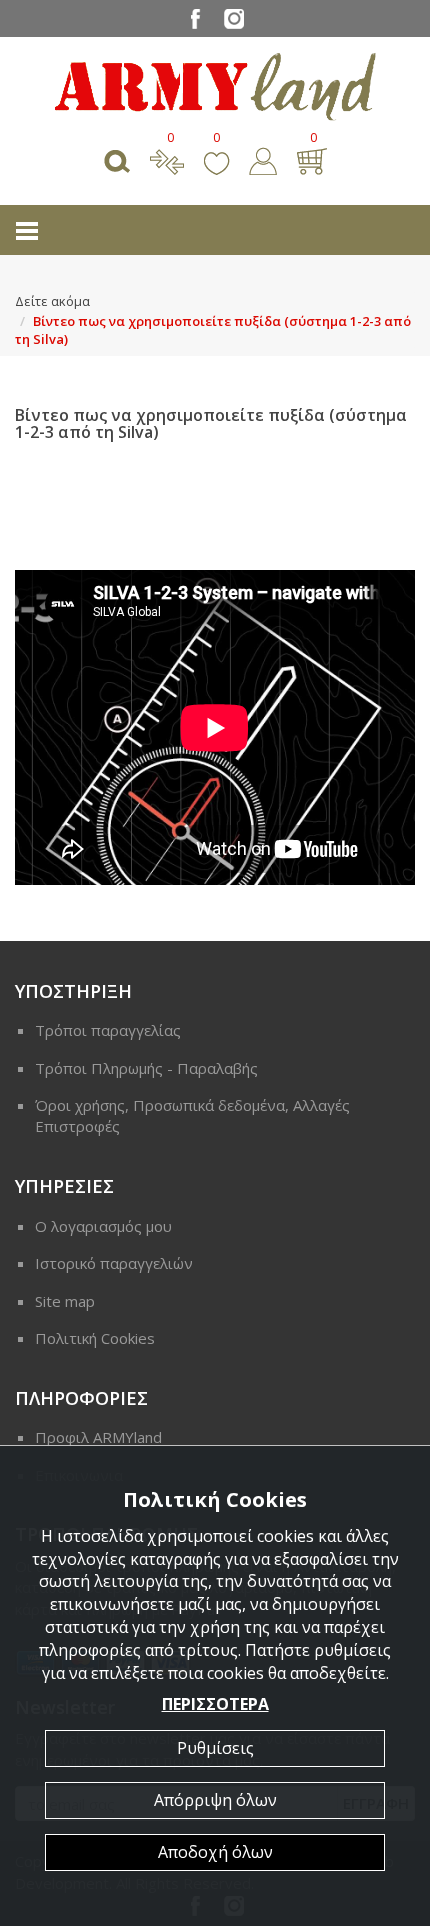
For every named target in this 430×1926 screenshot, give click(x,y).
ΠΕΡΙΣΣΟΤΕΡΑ (215, 1704)
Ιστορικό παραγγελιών (114, 1263)
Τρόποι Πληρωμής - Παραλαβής (146, 1068)
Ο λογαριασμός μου (103, 1226)
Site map (65, 1301)
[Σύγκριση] (167, 159)
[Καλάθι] (311, 159)
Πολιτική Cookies (95, 1338)
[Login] (263, 159)
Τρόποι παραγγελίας (108, 1030)
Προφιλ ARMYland (98, 1437)
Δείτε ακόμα (52, 301)
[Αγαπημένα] (216, 159)
